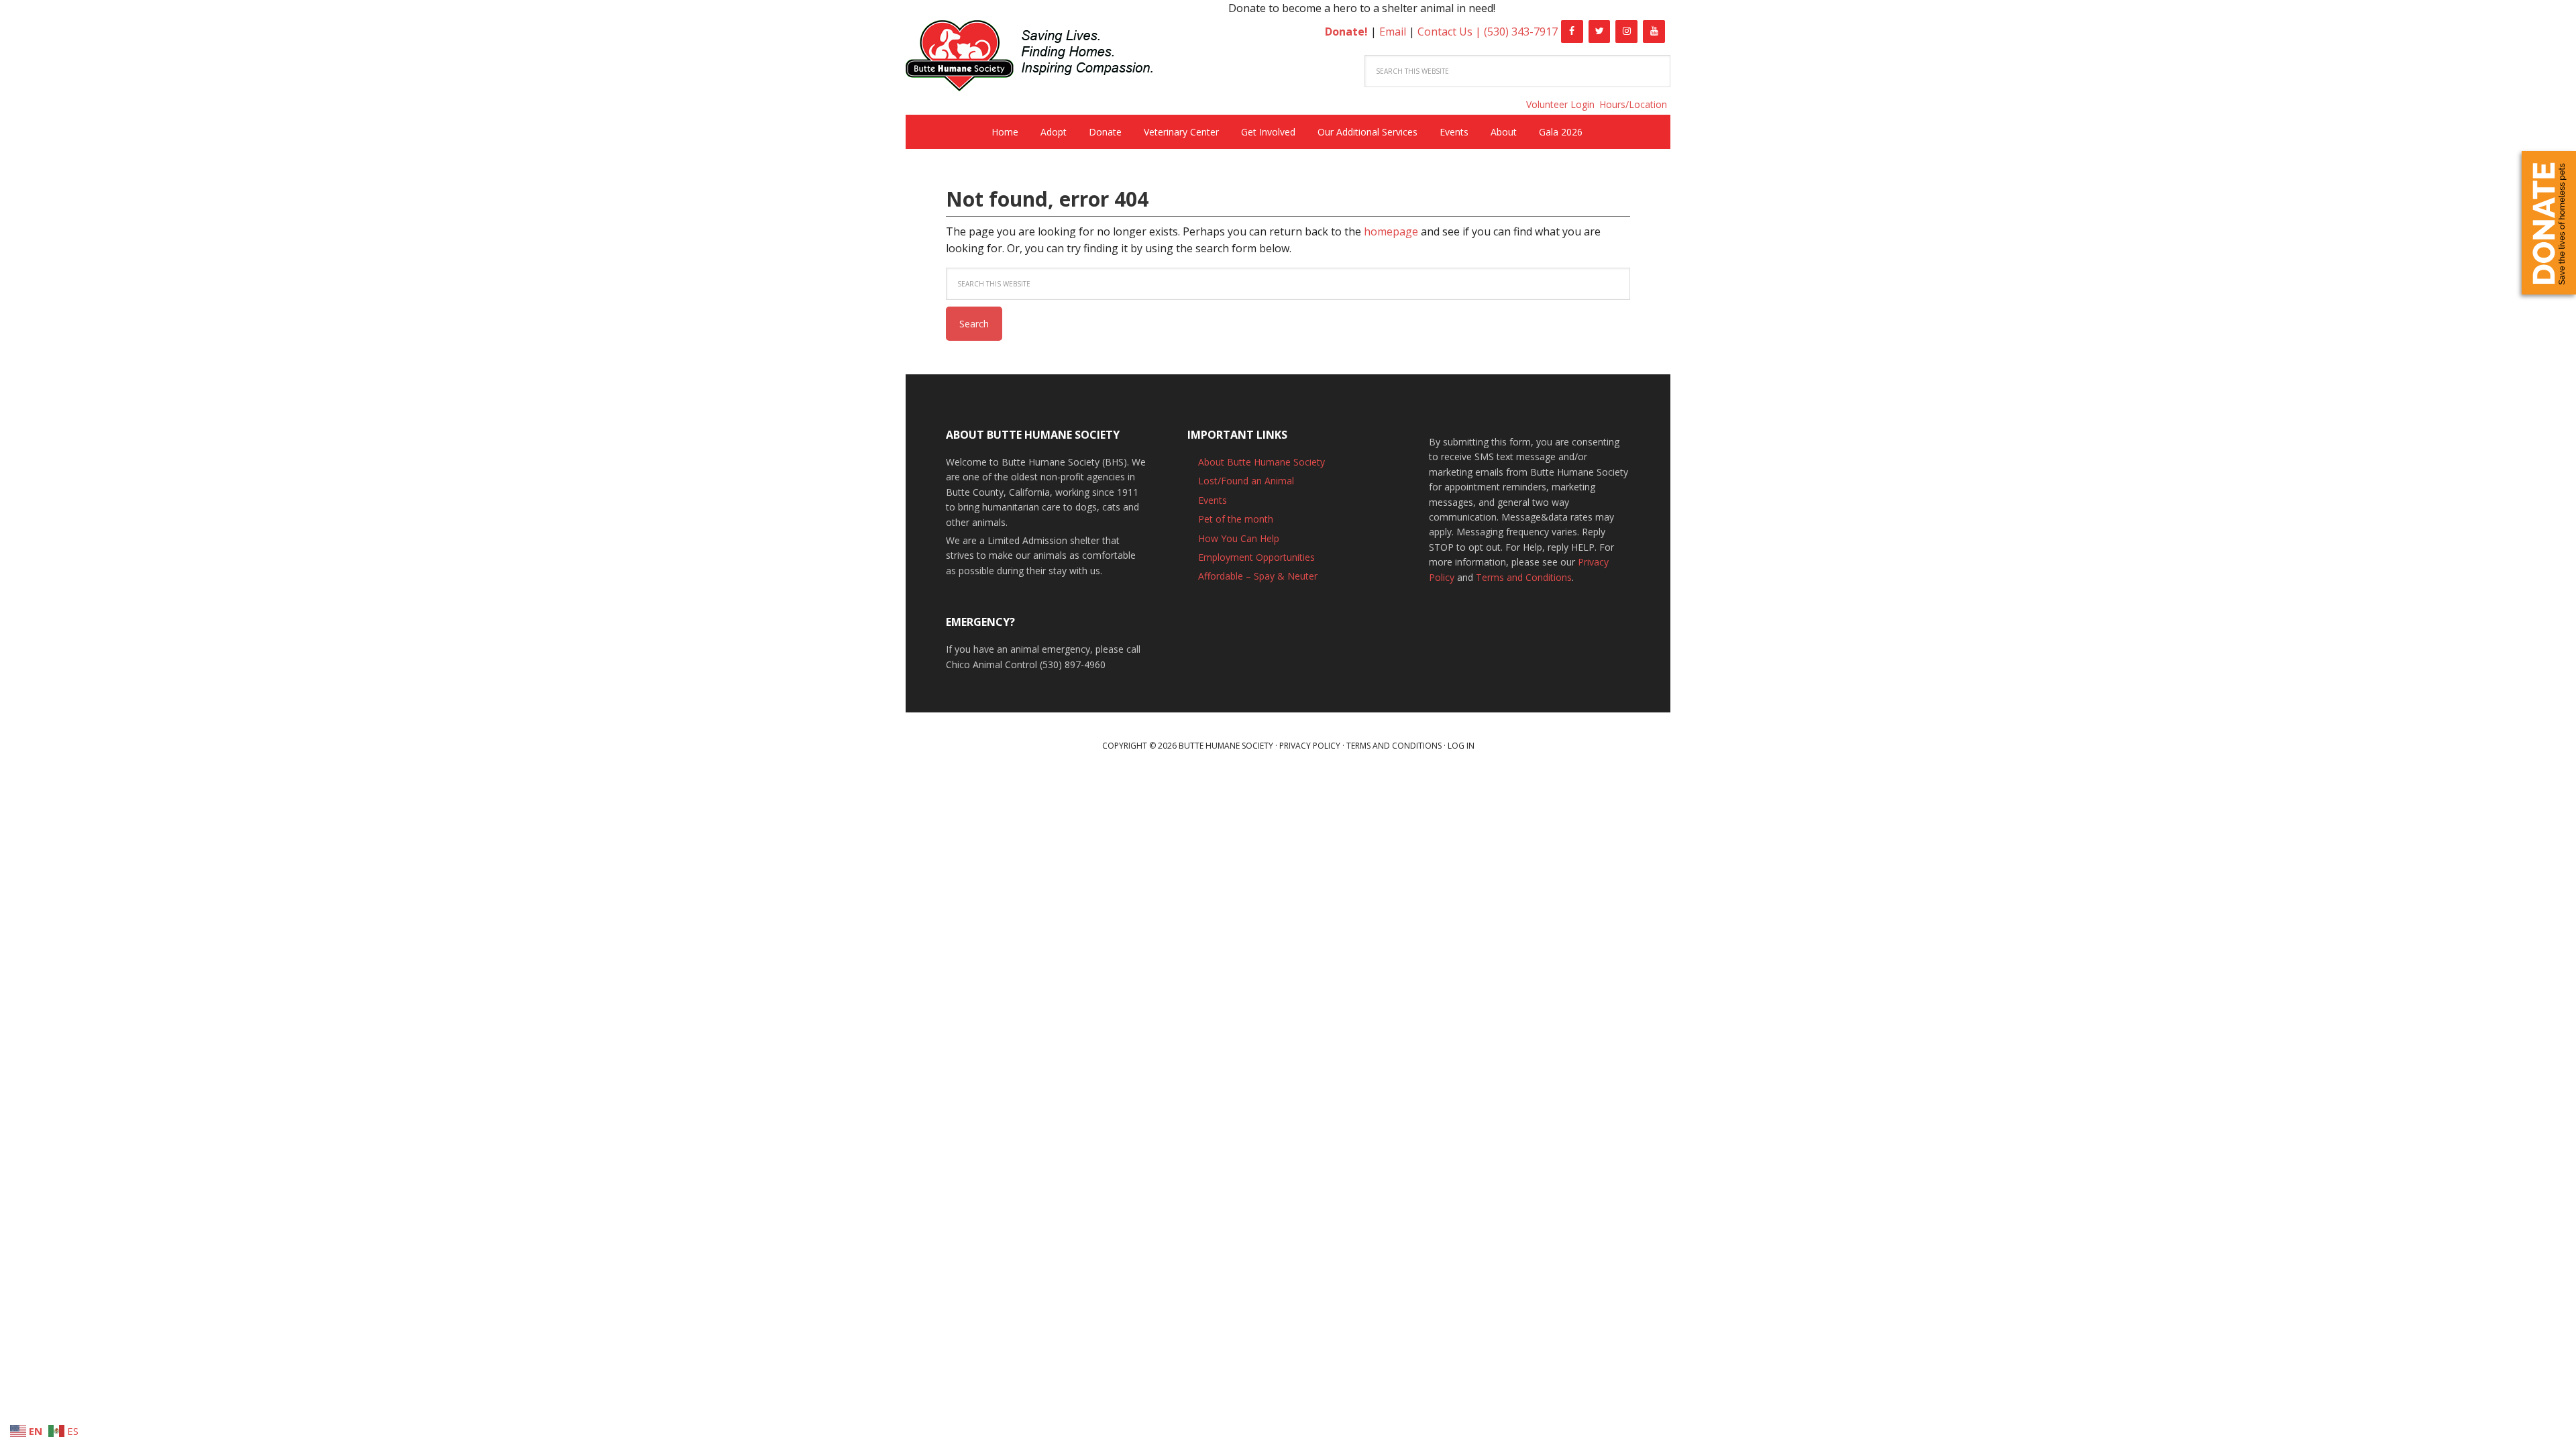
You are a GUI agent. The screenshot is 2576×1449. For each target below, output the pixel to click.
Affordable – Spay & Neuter (1258, 576)
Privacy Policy (1310, 746)
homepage (1391, 231)
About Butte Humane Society (1262, 462)
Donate (2549, 223)
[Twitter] (1600, 32)
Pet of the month (1236, 519)
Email (1393, 32)
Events (1213, 500)
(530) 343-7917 (1521, 32)
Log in (1461, 746)
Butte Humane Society (1040, 58)
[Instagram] (1626, 32)
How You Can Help (1239, 538)
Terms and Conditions (1524, 577)
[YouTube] (1654, 32)
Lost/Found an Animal (1246, 481)
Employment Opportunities (1256, 557)
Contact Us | (1451, 32)
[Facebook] (1572, 32)
